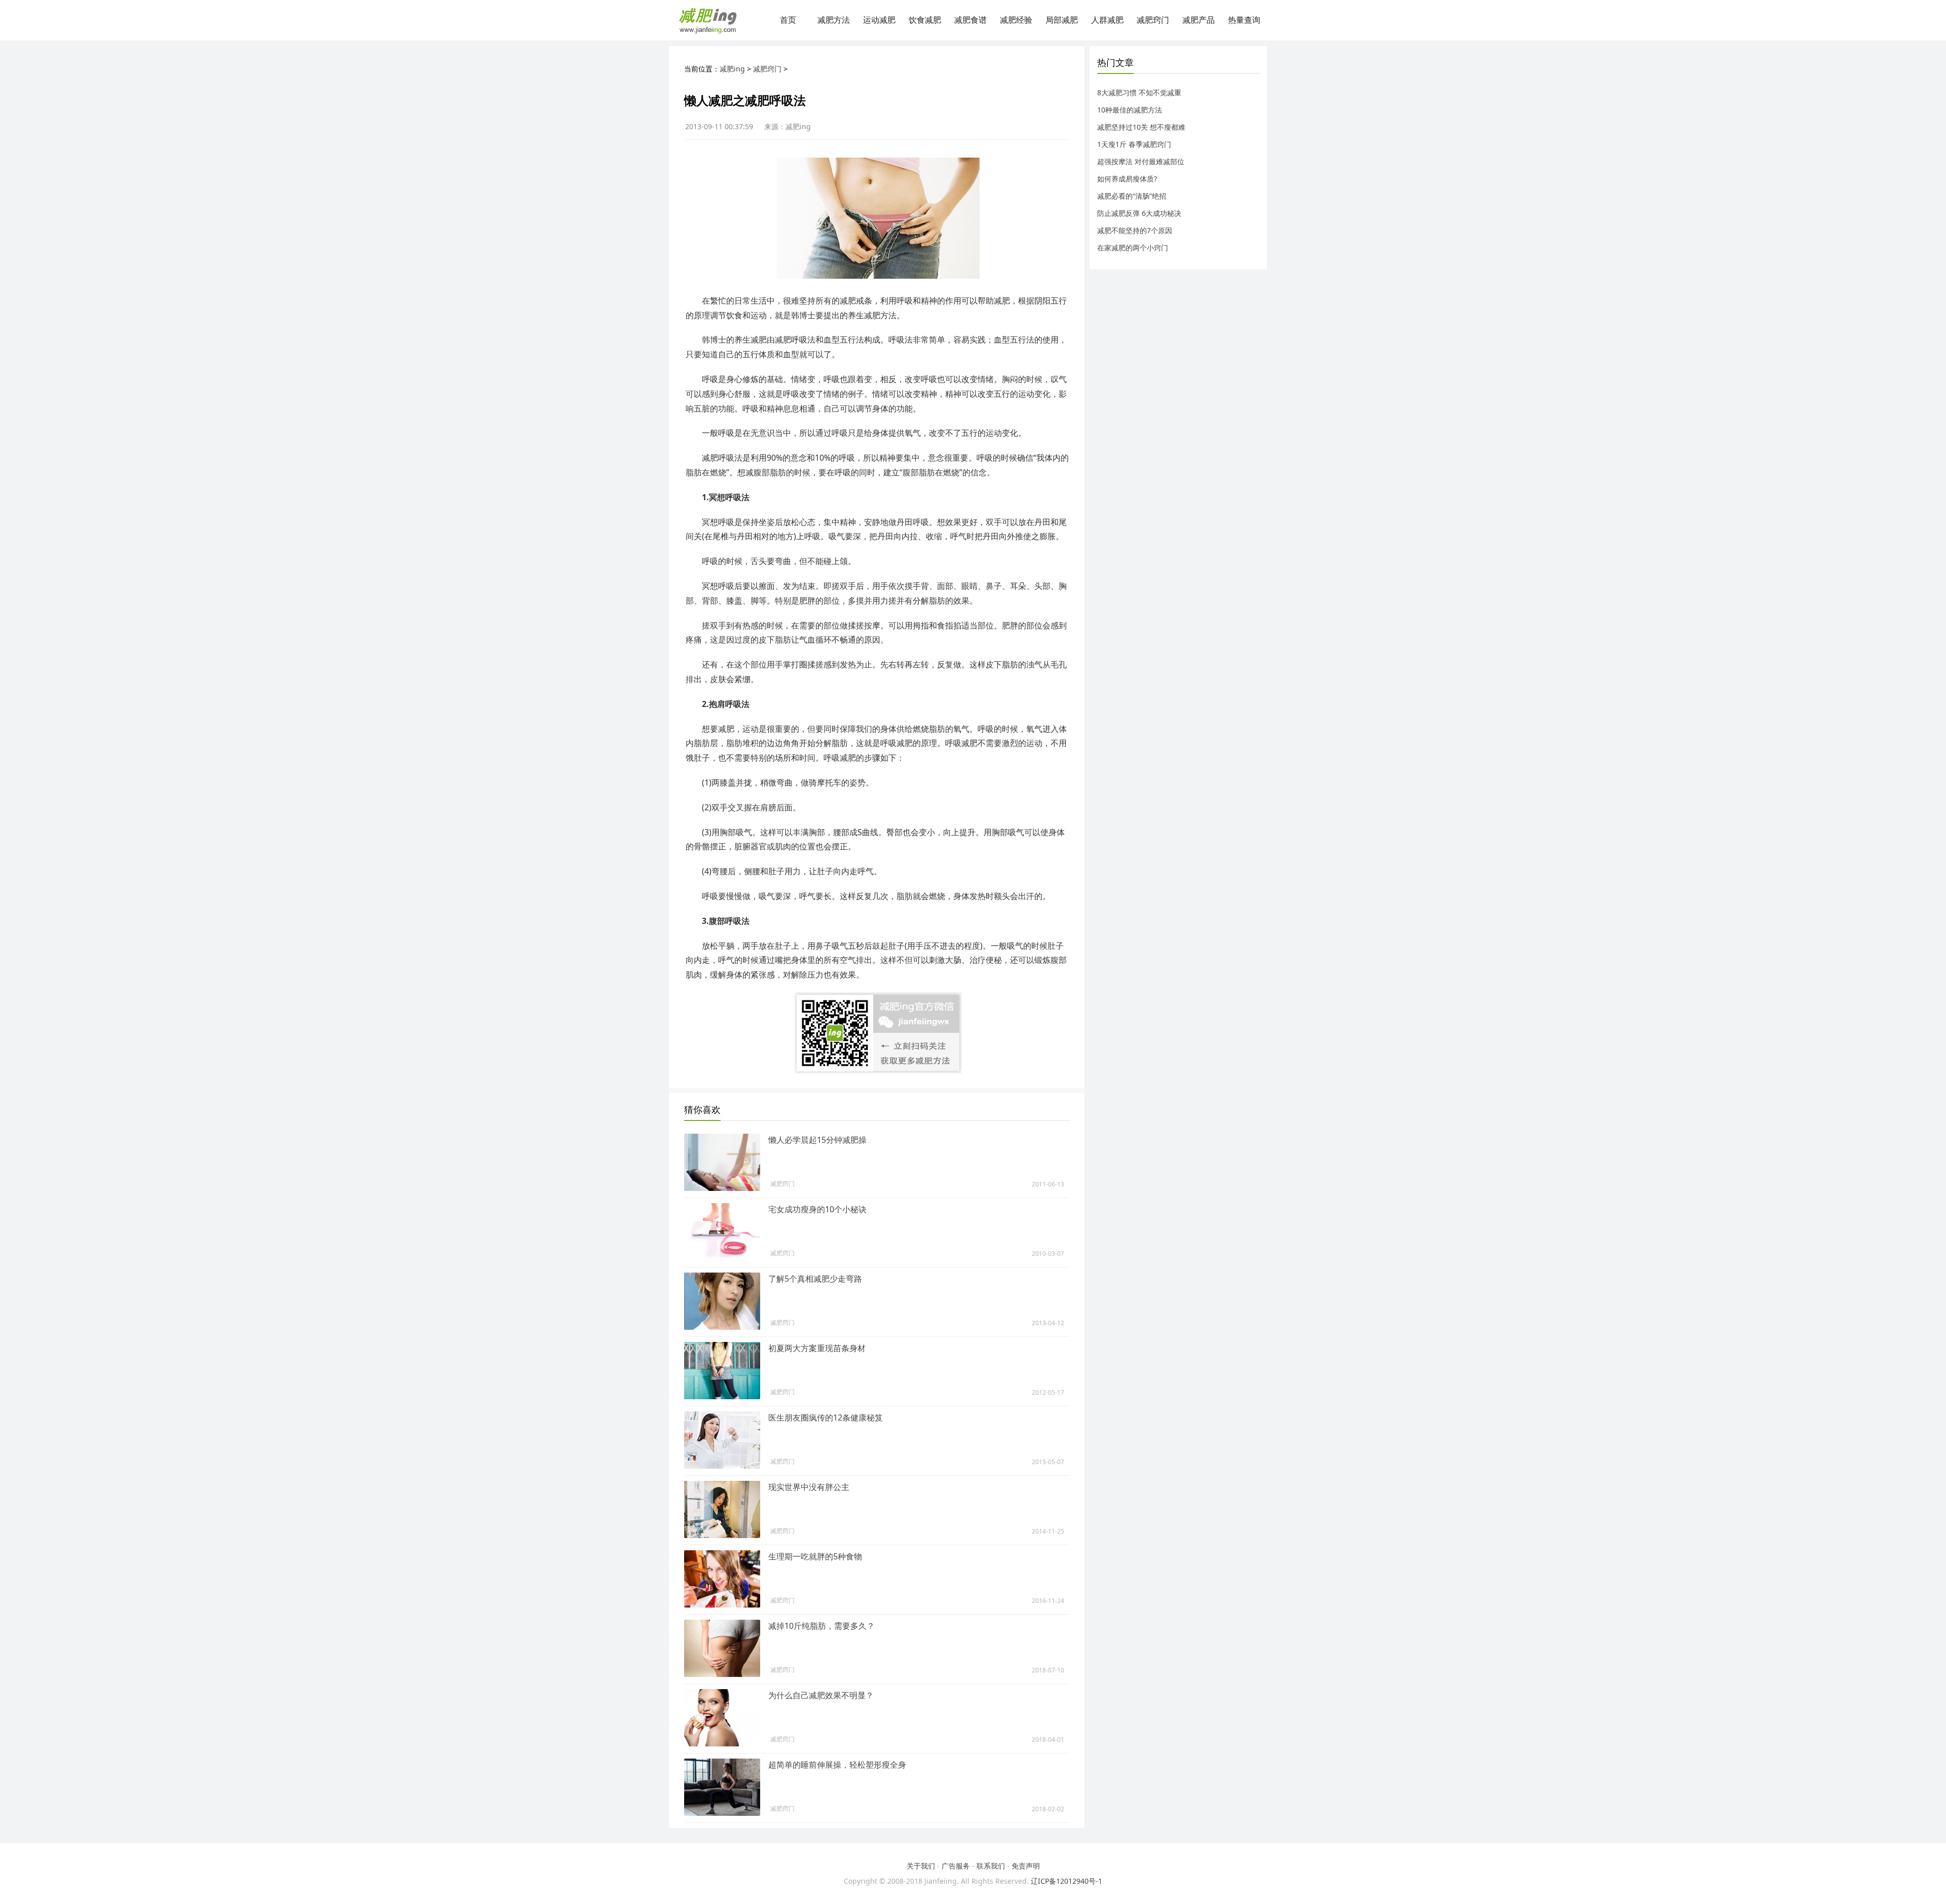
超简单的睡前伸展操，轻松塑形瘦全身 (837, 1765)
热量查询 (1244, 20)
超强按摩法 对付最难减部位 (1141, 161)
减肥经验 (1016, 20)
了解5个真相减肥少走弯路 (815, 1279)
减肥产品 (1199, 20)
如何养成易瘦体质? (1127, 179)
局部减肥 (1062, 20)
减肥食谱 (970, 20)
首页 (788, 20)
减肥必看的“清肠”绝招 (1132, 196)
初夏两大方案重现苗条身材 (817, 1348)
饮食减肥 (925, 20)
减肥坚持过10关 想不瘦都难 (1141, 127)
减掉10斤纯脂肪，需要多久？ (821, 1626)
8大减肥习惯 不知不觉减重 (1139, 92)
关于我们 (921, 1866)
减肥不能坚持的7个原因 (1135, 230)
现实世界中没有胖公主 (809, 1487)
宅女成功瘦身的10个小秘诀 (817, 1209)
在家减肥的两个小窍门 (1133, 248)
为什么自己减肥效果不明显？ (821, 1695)
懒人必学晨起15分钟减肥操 (817, 1140)
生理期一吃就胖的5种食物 (815, 1556)
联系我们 (991, 1866)
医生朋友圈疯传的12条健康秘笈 (826, 1417)
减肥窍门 (1153, 20)
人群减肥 (1107, 20)
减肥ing (732, 69)
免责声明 (1026, 1866)
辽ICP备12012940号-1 (1066, 1881)
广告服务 (956, 1866)
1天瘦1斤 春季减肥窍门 (1134, 144)
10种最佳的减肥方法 (1130, 110)
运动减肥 (879, 20)
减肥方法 (834, 20)
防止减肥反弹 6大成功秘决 (1139, 213)
